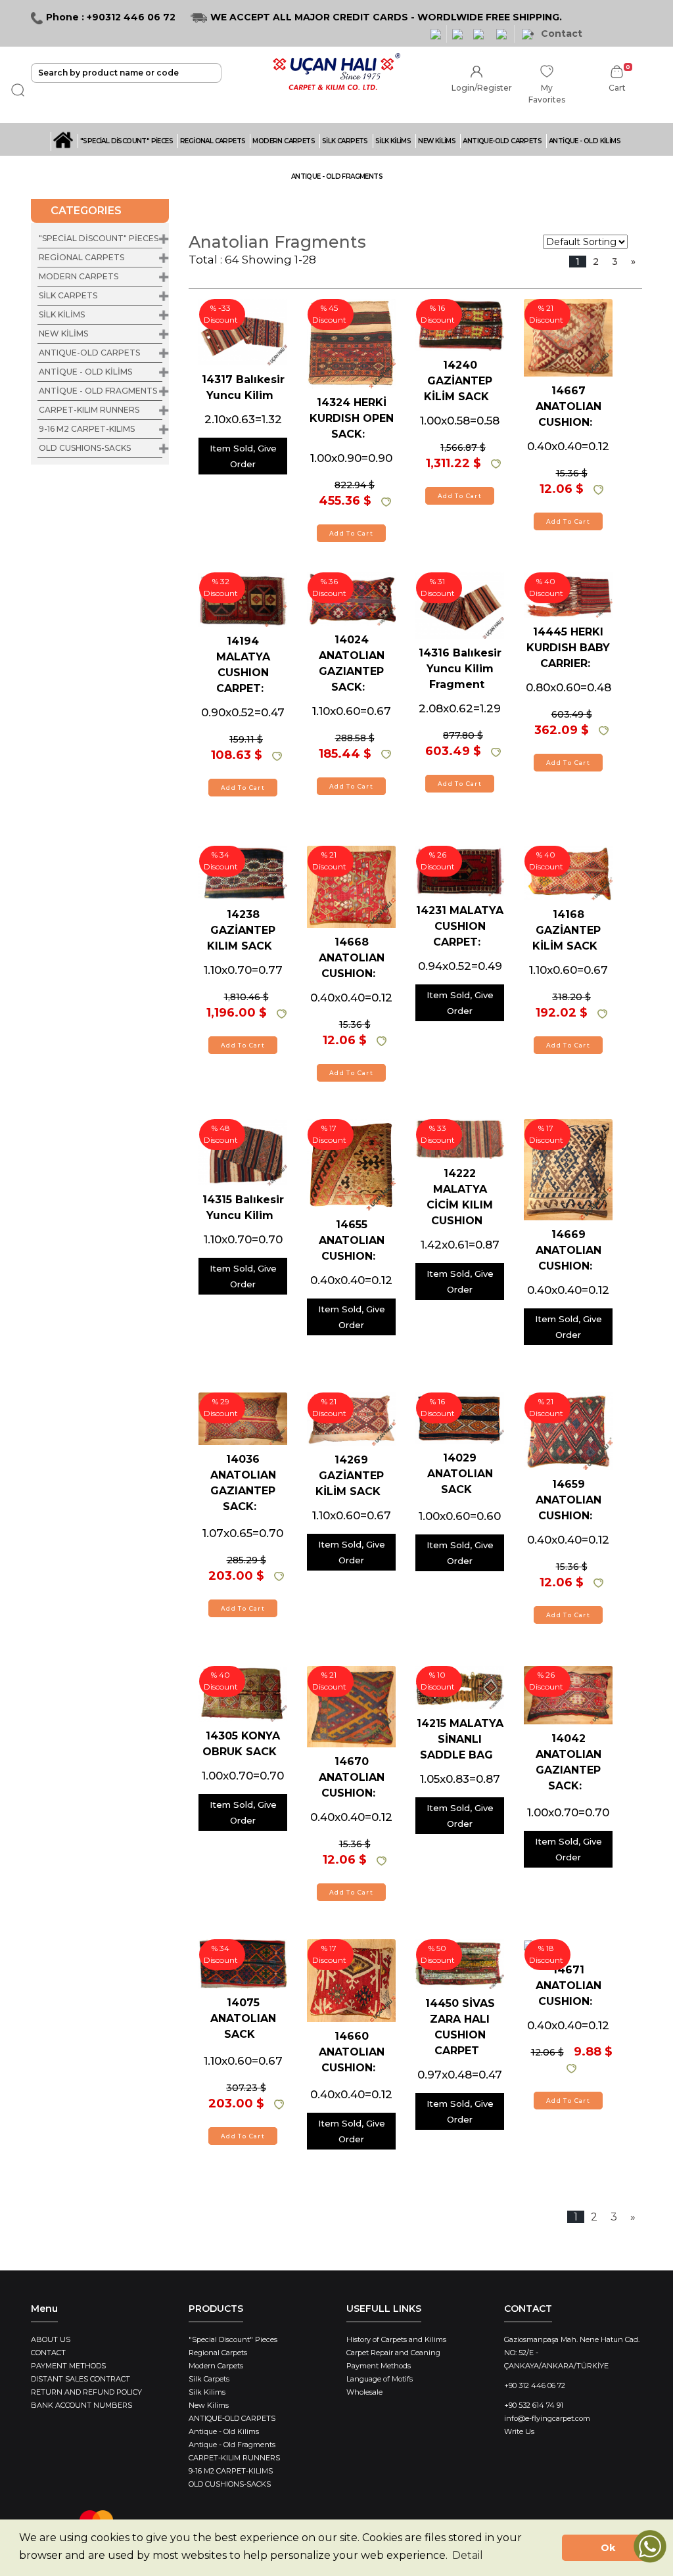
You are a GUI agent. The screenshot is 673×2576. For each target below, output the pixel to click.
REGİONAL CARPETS (213, 141)
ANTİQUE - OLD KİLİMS (585, 141)
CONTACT (48, 2353)
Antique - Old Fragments (232, 2445)
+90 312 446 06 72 (535, 2385)
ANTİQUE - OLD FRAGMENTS (337, 176)
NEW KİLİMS (437, 141)
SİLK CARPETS (345, 141)
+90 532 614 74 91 (534, 2405)
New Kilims (209, 2405)
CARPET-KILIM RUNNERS (89, 410)
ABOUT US (51, 2339)
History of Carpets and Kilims (396, 2339)
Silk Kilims (207, 2392)
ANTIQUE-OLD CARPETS (502, 141)
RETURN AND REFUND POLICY (86, 2392)
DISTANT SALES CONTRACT (81, 2379)
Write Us (519, 2431)
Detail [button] (468, 2555)
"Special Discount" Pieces (233, 2339)
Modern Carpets (216, 2366)
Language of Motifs (380, 2379)
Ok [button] (608, 2548)
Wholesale (364, 2392)
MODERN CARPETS (284, 141)
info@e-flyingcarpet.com (547, 2418)
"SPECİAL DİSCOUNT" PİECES (127, 141)
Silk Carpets (209, 2379)
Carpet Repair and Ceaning (393, 2353)
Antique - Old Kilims (224, 2431)
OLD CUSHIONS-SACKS (85, 448)
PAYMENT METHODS (68, 2366)
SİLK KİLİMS (393, 141)
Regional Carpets (218, 2353)
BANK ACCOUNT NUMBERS (81, 2405)
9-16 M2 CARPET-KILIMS (87, 429)
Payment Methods (379, 2366)
